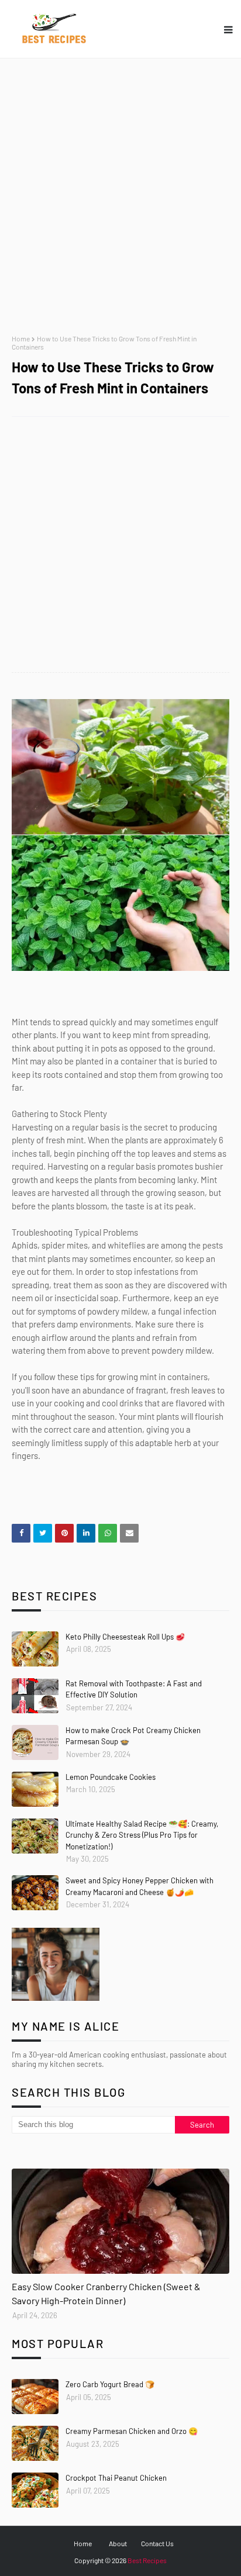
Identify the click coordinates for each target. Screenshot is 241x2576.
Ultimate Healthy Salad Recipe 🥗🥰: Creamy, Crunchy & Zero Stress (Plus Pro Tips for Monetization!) (142, 1835)
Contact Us (157, 2543)
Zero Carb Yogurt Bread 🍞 (110, 2384)
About (118, 2543)
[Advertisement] (120, 196)
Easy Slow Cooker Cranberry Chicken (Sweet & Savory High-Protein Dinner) (106, 2293)
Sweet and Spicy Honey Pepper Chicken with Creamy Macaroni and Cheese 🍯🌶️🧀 (140, 1886)
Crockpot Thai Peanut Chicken (116, 2478)
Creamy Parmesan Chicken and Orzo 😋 (132, 2431)
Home (21, 338)
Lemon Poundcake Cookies (111, 1777)
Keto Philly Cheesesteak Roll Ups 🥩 (125, 1637)
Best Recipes (147, 2560)
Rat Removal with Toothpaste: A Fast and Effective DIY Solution (134, 1689)
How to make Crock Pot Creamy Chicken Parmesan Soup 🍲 (133, 1736)
